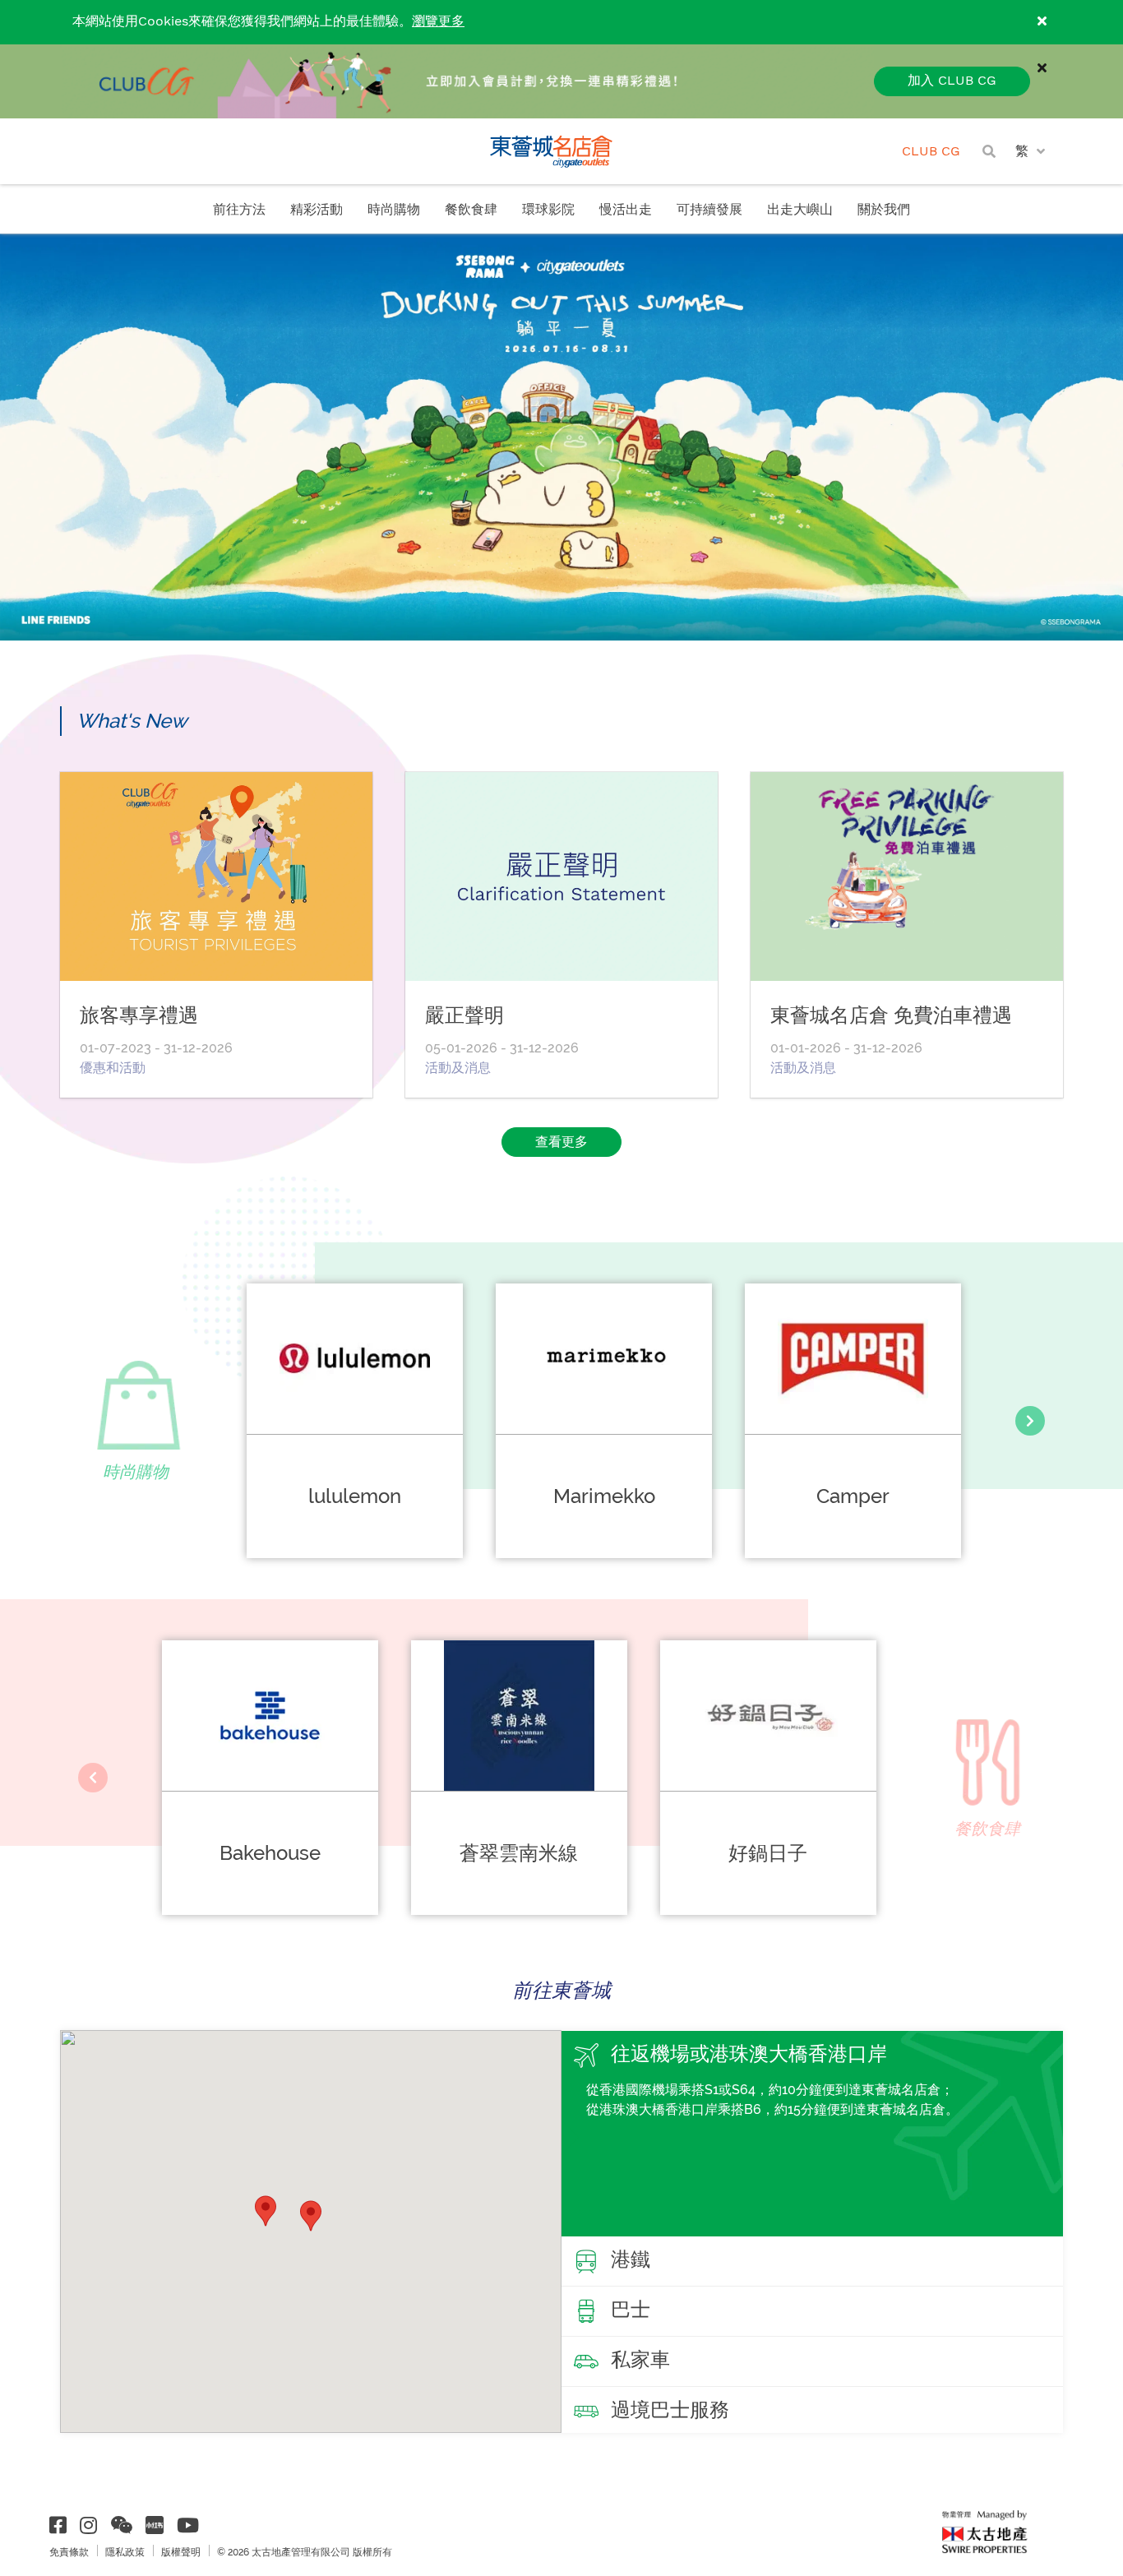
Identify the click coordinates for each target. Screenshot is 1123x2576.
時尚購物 (394, 210)
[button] (311, 2216)
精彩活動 (317, 210)
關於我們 (884, 210)
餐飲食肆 (471, 210)
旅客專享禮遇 (139, 1015)
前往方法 (239, 210)
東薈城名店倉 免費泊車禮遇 (891, 1015)
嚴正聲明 (464, 1015)
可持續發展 (709, 210)
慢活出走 (626, 210)
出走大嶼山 (800, 210)
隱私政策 (125, 2552)
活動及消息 (458, 1068)
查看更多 (561, 1142)
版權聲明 (181, 2552)
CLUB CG (931, 152)
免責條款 (69, 2552)
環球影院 (548, 210)
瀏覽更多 (438, 22)
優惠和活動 (113, 1068)
